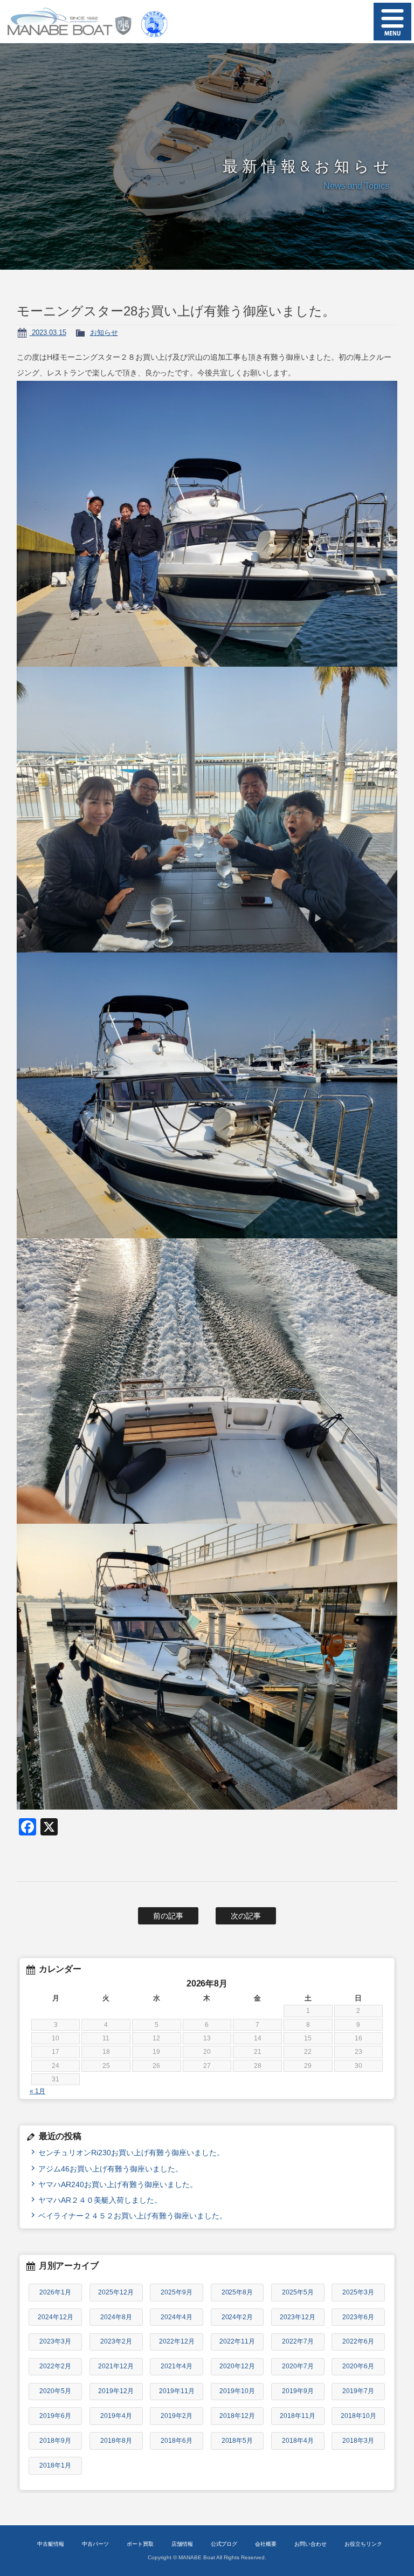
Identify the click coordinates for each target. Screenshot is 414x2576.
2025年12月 (116, 2292)
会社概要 (266, 2544)
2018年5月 (237, 2441)
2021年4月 (177, 2366)
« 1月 (37, 2091)
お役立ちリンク (363, 2544)
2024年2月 (237, 2317)
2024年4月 (177, 2317)
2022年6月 (358, 2341)
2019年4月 (116, 2416)
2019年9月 (298, 2391)
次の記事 (246, 1916)
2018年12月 (237, 2416)
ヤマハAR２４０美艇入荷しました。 (100, 2200)
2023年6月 (358, 2317)
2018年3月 (358, 2441)
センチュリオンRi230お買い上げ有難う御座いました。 (131, 2153)
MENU (392, 22)
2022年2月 (55, 2366)
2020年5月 (55, 2391)
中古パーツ (95, 2544)
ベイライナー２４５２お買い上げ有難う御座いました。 (133, 2216)
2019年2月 (177, 2416)
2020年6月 (358, 2366)
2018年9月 (55, 2441)
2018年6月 (177, 2441)
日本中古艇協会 (154, 22)
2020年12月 (237, 2366)
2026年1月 (55, 2292)
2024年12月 (56, 2317)
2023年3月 (55, 2341)
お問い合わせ (310, 2544)
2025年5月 (298, 2292)
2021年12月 (116, 2366)
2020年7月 (298, 2366)
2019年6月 (55, 2416)
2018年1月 (55, 2465)
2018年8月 (116, 2441)
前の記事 (168, 1916)
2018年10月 (358, 2416)
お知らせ (104, 333)
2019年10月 (237, 2391)
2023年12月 (298, 2317)
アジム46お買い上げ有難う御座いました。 (111, 2169)
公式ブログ (224, 2544)
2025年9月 (177, 2292)
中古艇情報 (51, 2544)
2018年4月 (298, 2441)
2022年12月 (177, 2341)
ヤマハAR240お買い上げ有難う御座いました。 (118, 2184)
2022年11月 (237, 2341)
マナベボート (66, 22)
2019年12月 (116, 2391)
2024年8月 (116, 2317)
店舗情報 (182, 2544)
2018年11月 (298, 2416)
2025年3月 (358, 2292)
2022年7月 (298, 2341)
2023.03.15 (48, 333)
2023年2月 (116, 2341)
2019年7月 (358, 2391)
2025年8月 (237, 2292)
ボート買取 (140, 2544)
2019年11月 (177, 2391)
